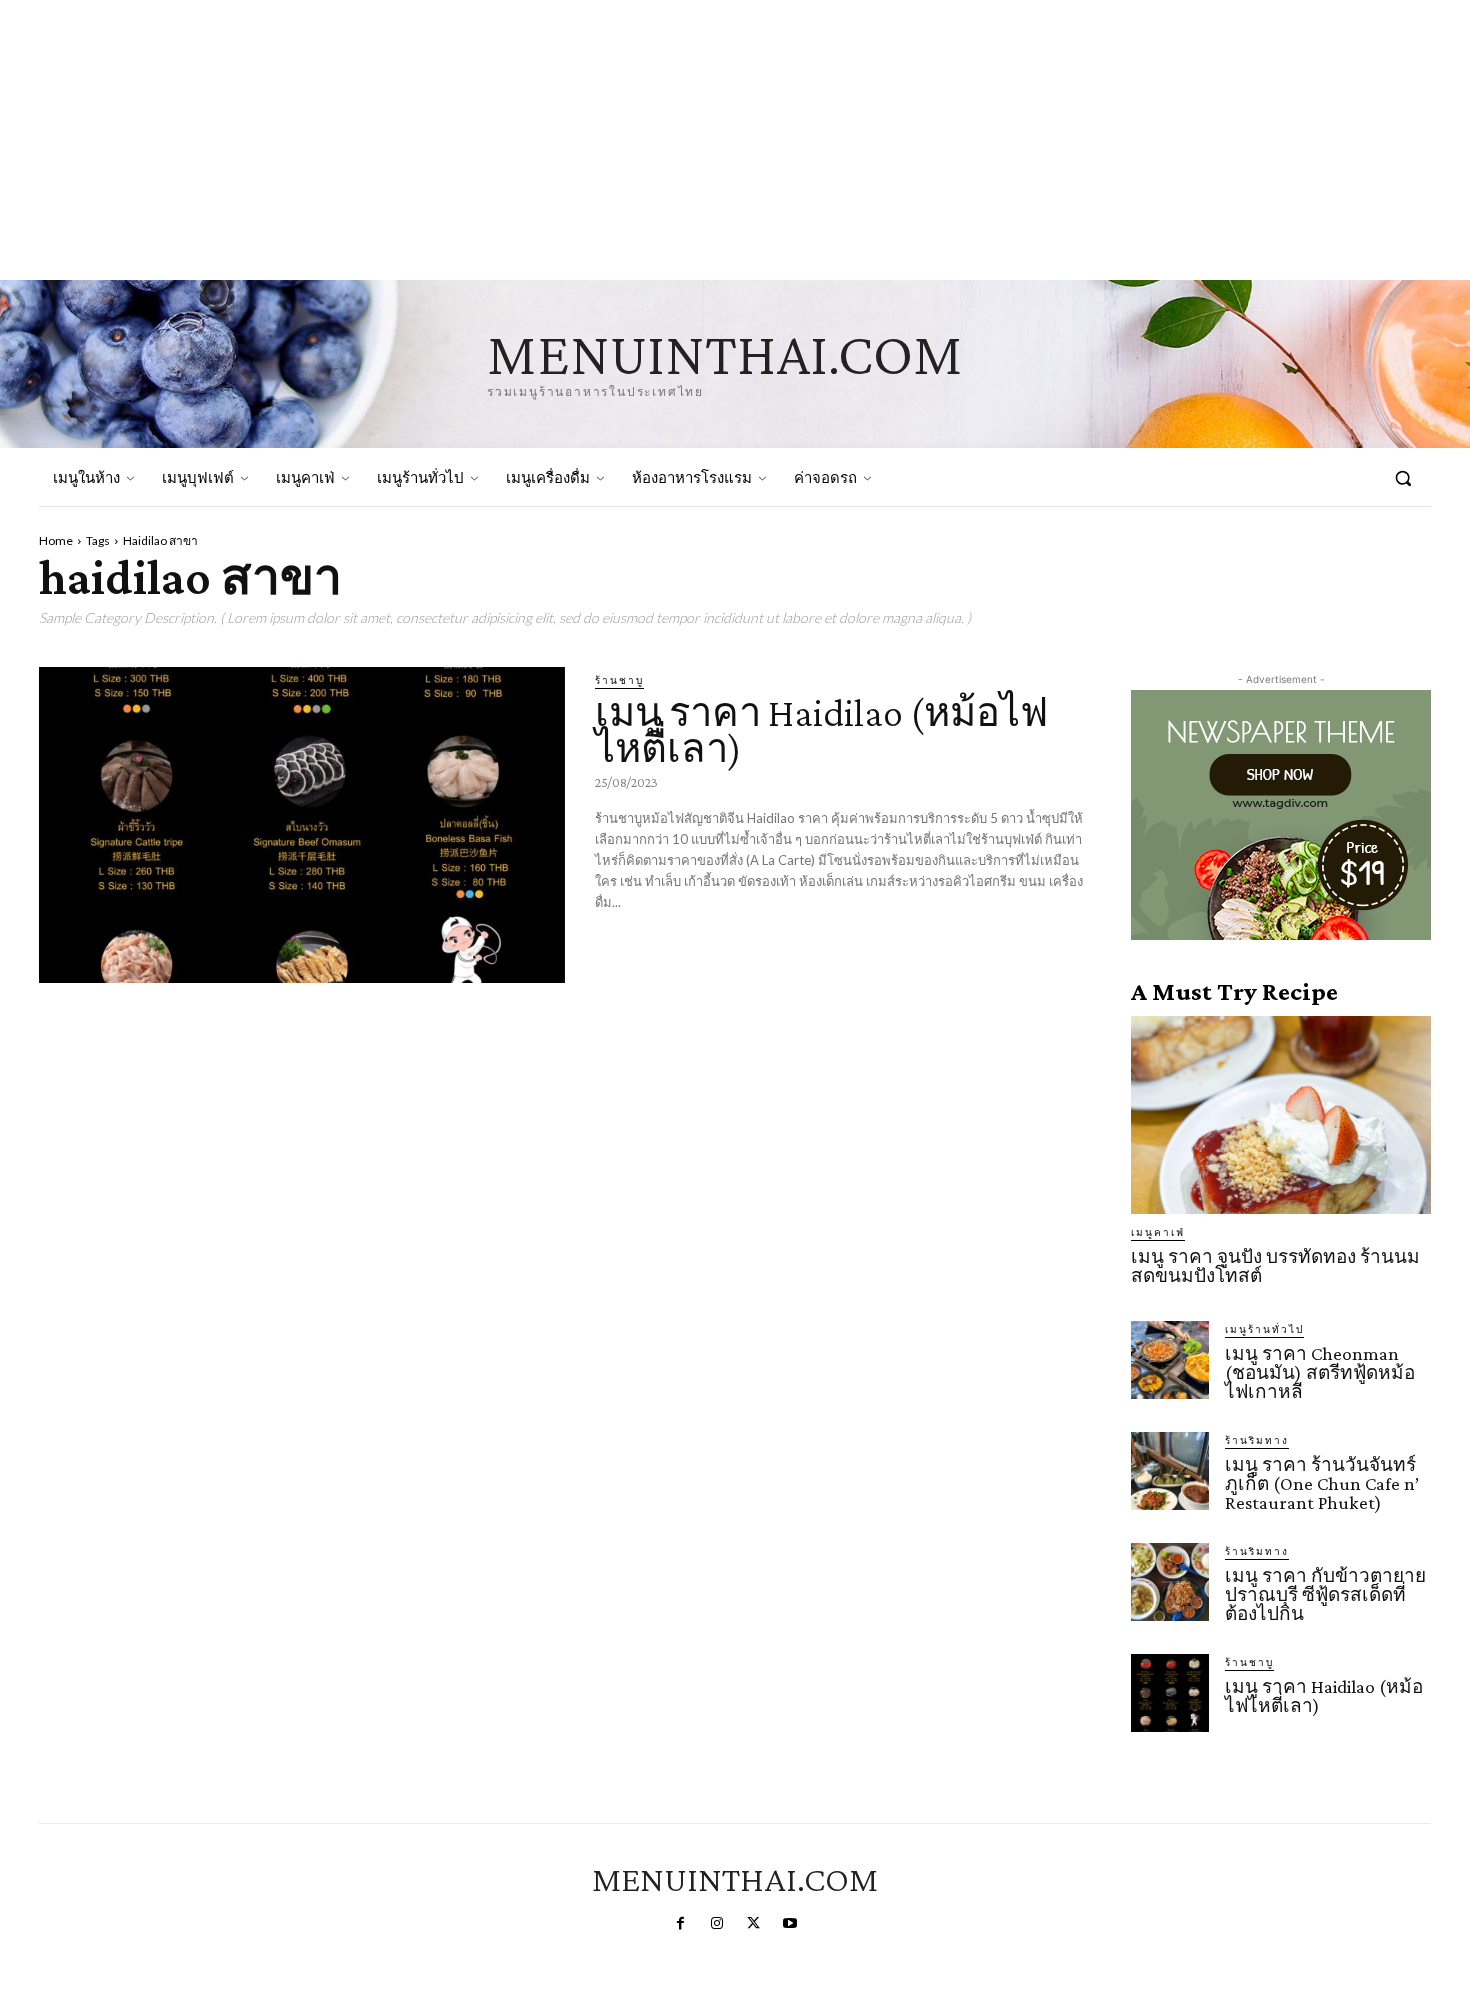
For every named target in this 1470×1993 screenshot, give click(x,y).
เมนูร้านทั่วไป (1264, 1329)
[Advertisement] (600, 140)
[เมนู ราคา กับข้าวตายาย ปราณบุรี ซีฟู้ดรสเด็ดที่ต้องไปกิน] (1170, 1582)
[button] (1403, 478)
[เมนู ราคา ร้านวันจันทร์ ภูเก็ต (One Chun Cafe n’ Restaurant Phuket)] (1170, 1471)
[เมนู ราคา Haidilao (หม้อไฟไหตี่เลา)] (302, 825)
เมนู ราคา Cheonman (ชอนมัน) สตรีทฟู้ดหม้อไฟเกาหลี (1320, 1372)
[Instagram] (717, 1924)
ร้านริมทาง (1257, 1440)
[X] (753, 1924)
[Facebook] (680, 1924)
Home (56, 540)
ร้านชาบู (619, 680)
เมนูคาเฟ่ (1158, 1232)
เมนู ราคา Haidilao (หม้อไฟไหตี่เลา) (821, 730)
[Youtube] (789, 1924)
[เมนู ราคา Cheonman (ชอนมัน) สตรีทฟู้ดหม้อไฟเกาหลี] (1170, 1360)
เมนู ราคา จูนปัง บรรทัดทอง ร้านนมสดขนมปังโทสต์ (1275, 1266)
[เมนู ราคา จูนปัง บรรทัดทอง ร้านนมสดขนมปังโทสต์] (1281, 1115)
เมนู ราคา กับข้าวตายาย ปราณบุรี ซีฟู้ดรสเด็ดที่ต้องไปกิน (1325, 1594)
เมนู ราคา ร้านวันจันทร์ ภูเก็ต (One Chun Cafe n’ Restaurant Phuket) (1322, 1483)
